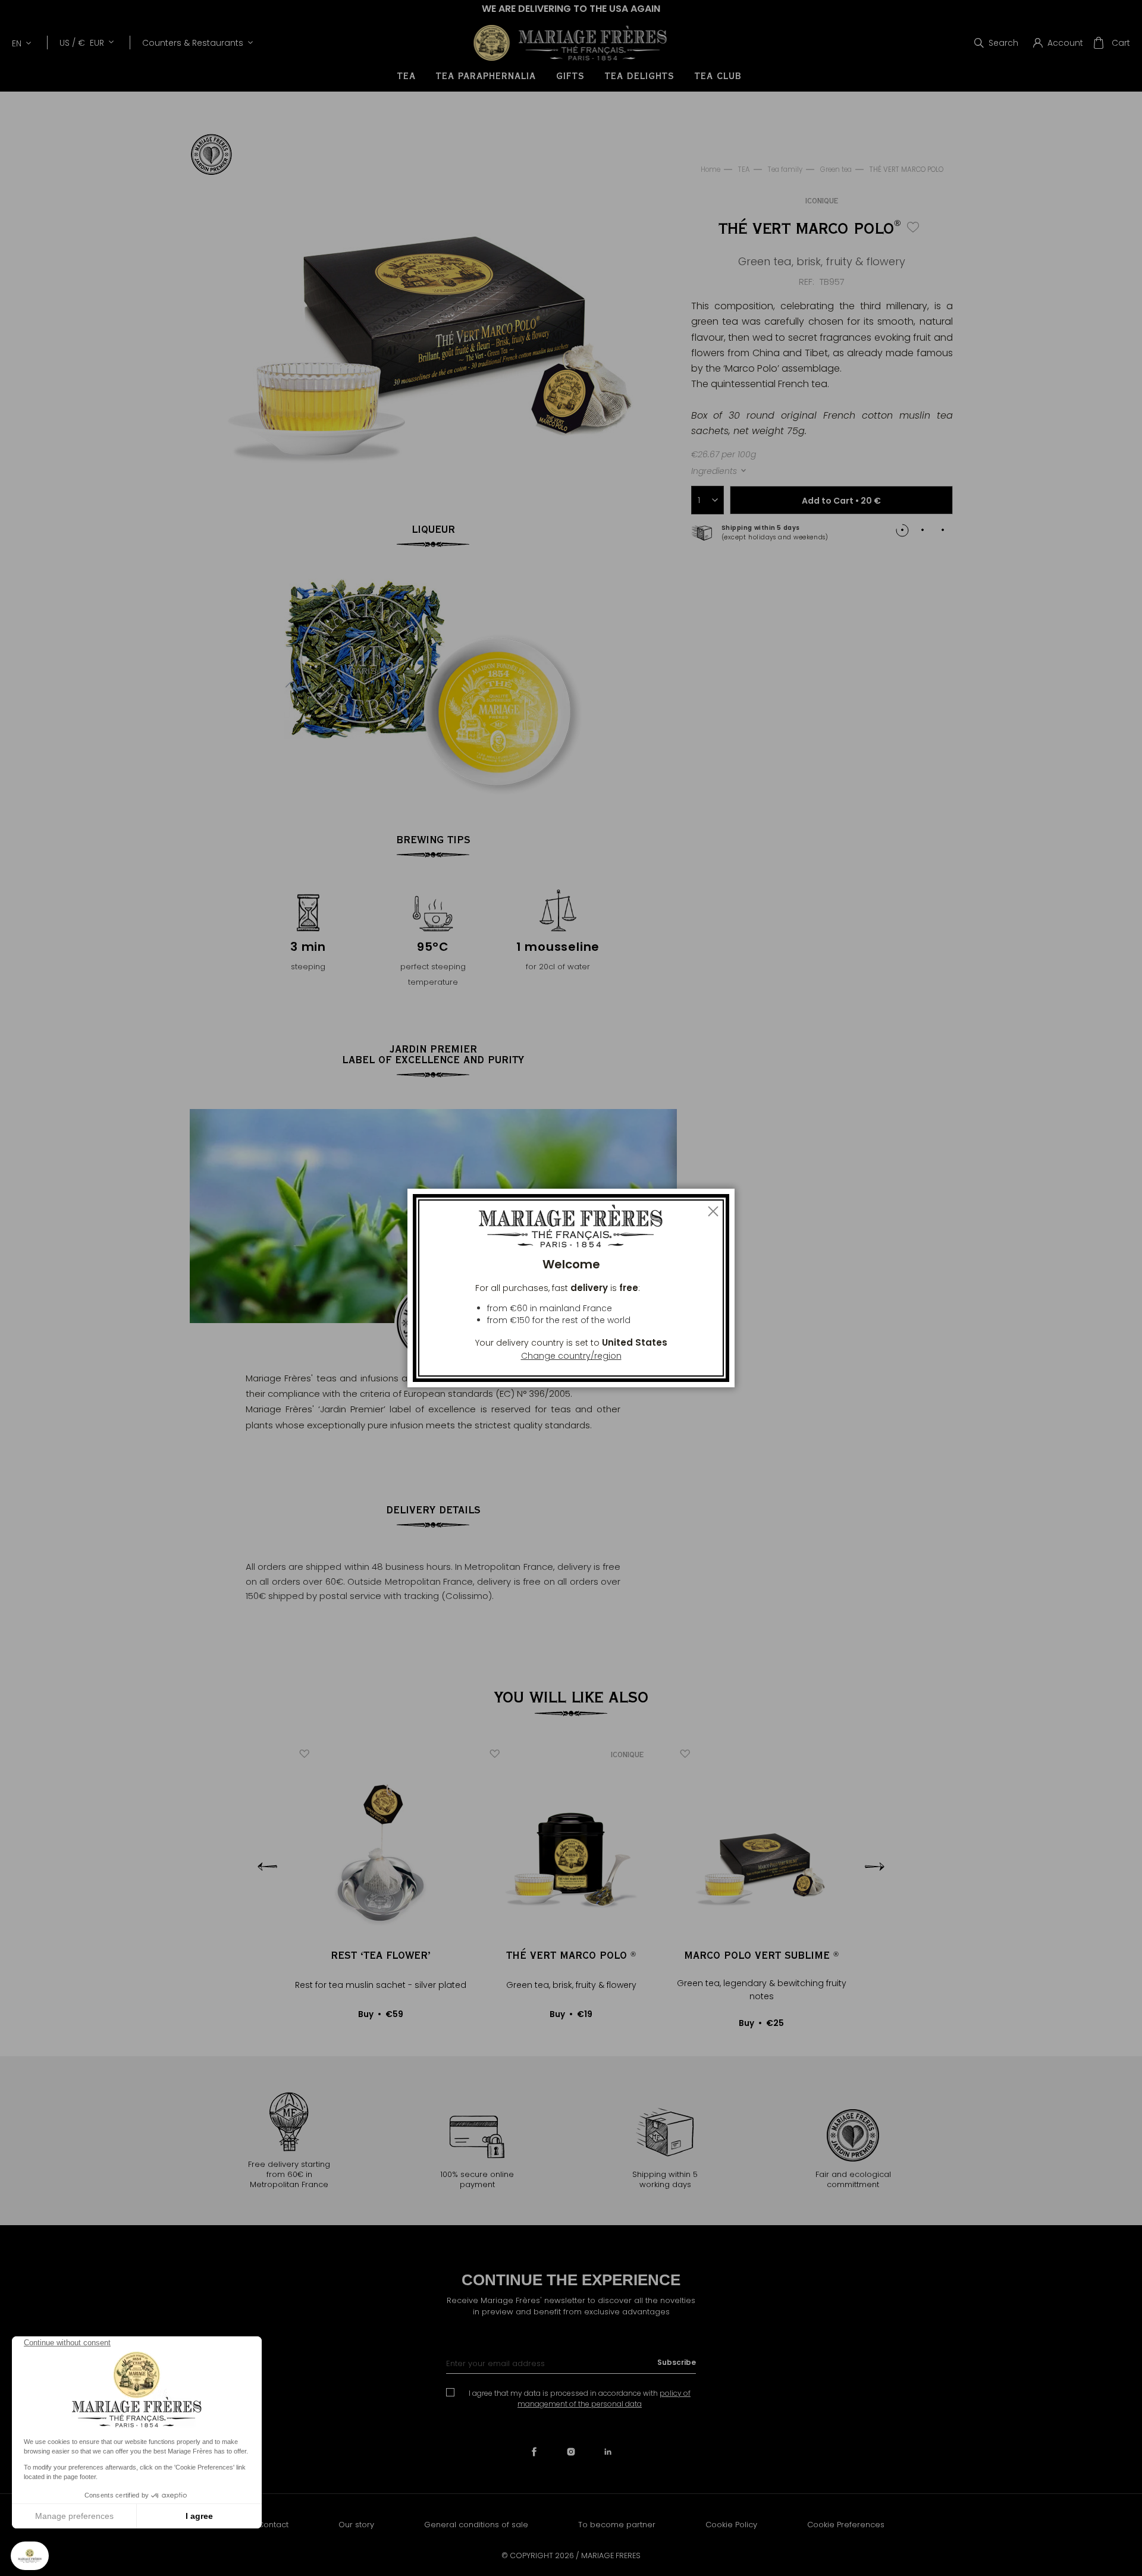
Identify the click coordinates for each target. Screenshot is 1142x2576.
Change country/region (571, 1356)
